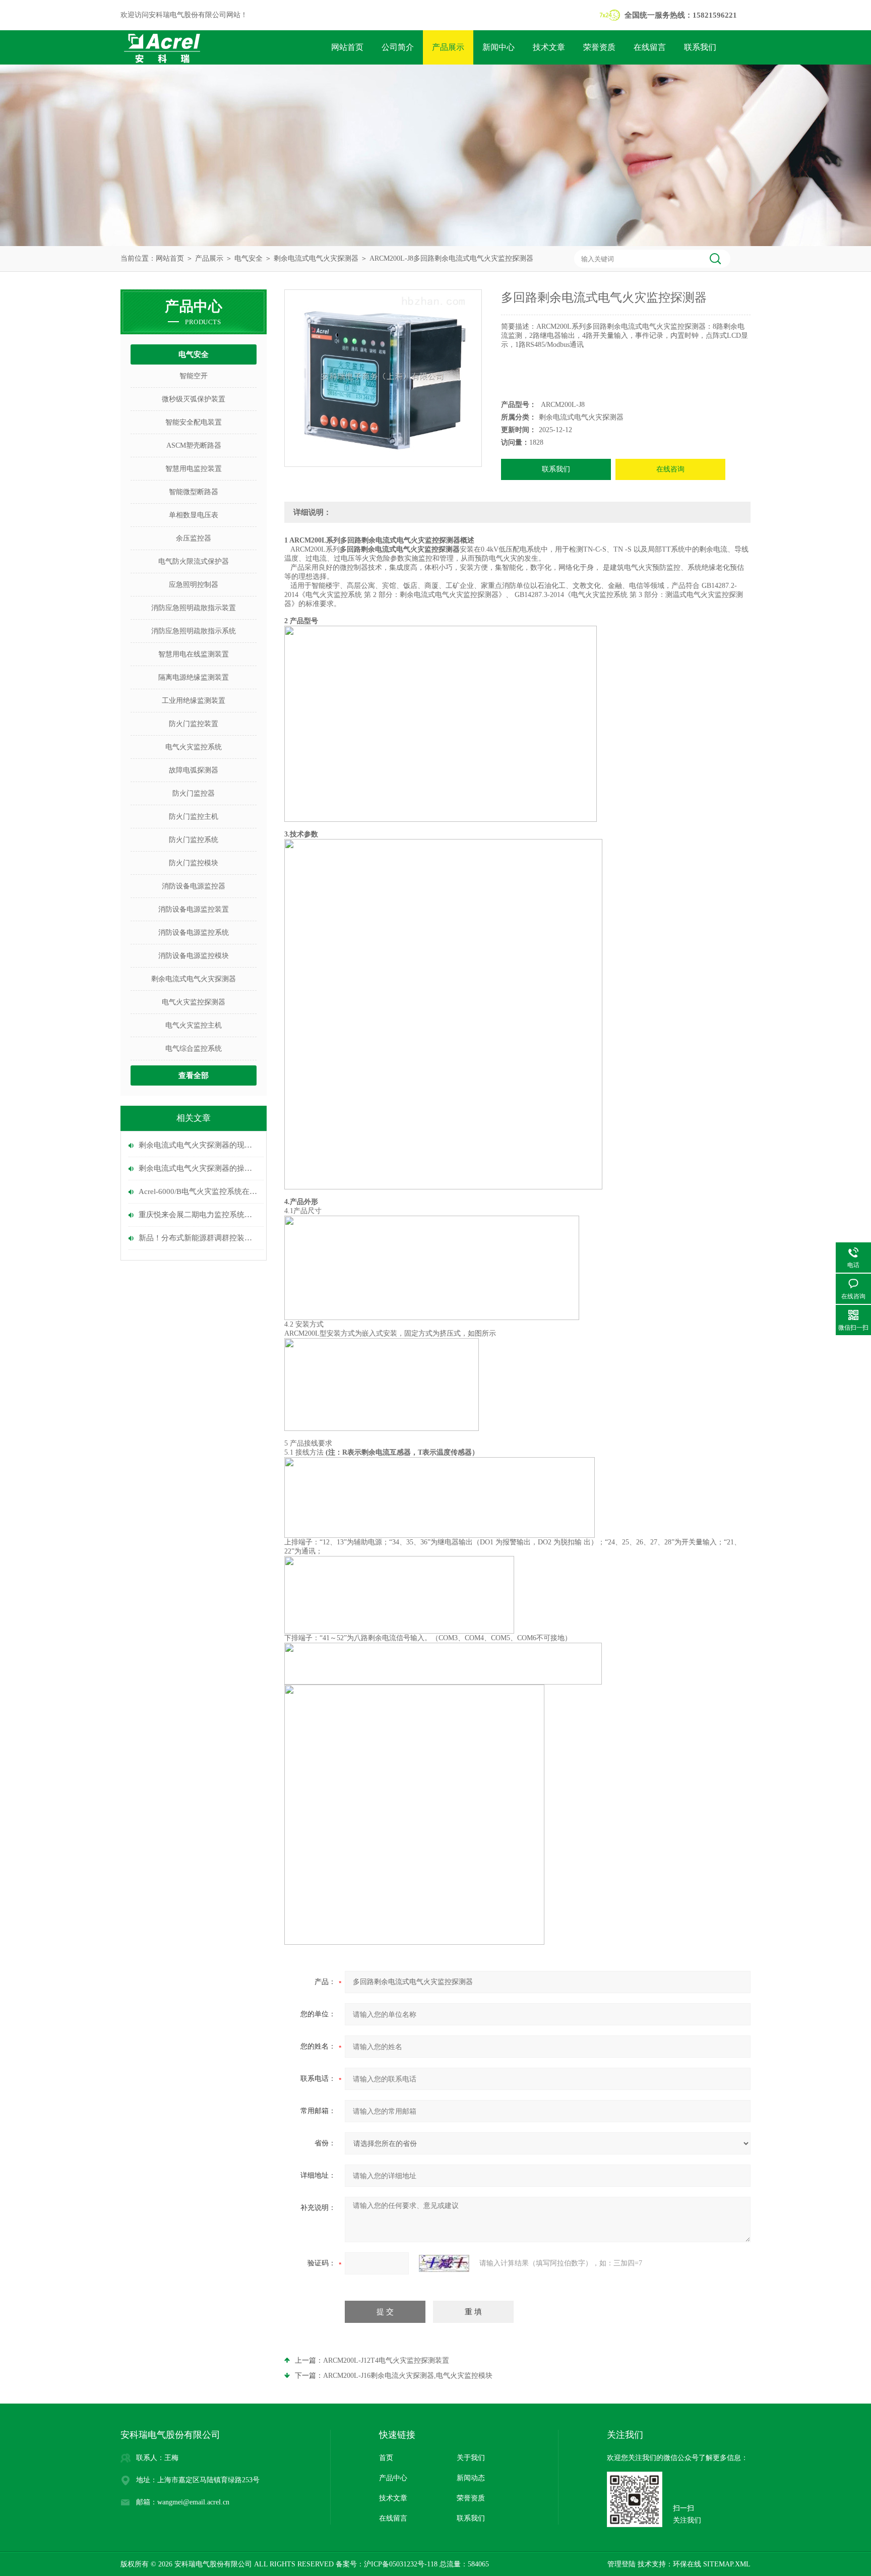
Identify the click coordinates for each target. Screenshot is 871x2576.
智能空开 (194, 376)
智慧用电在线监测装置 (194, 654)
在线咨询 (670, 469)
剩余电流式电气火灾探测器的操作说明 (199, 1168)
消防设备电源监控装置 (194, 909)
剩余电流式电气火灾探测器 (316, 258)
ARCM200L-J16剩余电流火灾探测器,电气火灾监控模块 (408, 2376)
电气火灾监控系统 (194, 747)
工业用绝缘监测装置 (194, 701)
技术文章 (549, 47)
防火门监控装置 (194, 724)
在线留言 (650, 47)
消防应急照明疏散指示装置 (194, 608)
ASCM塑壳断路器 (194, 445)
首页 (386, 2458)
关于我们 (471, 2458)
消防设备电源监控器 (194, 886)
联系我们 (700, 47)
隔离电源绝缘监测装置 (194, 677)
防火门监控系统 (194, 840)
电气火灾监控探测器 (194, 1002)
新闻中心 (499, 47)
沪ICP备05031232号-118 (401, 2564)
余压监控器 (194, 538)
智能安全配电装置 (194, 422)
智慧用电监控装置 (194, 469)
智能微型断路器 (194, 492)
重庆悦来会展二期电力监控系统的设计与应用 (199, 1215)
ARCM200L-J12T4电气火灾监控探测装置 (386, 2360)
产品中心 (393, 2478)
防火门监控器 (194, 793)
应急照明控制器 (194, 585)
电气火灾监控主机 (194, 1025)
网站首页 (347, 47)
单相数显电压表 (194, 515)
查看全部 (194, 1075)
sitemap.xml (727, 2564)
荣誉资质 (599, 47)
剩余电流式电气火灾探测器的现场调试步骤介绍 (199, 1145)
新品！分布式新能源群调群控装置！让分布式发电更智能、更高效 (199, 1238)
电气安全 (248, 258)
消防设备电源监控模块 (194, 956)
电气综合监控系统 (194, 1049)
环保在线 (687, 2564)
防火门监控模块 (194, 863)
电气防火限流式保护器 (194, 561)
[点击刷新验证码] (444, 2263)
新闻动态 (471, 2478)
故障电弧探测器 (194, 770)
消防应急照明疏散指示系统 (194, 631)
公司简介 (398, 47)
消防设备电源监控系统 (194, 933)
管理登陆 (621, 2564)
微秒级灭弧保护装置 (194, 399)
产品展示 (448, 47)
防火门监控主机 (194, 817)
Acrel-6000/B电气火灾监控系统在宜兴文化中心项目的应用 (199, 1191)
